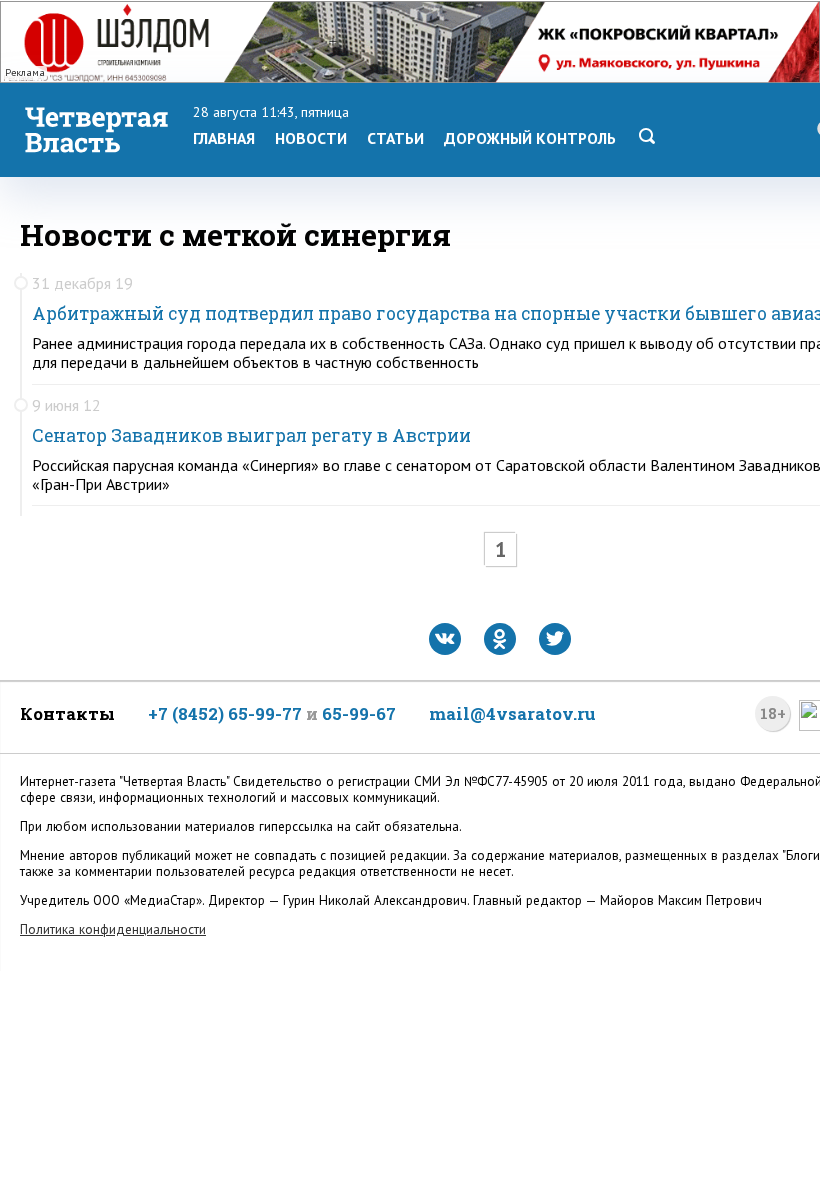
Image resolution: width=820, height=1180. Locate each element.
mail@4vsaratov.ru (512, 713)
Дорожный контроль (530, 138)
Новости (311, 138)
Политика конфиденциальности (113, 929)
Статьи (395, 138)
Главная (224, 138)
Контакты (67, 713)
